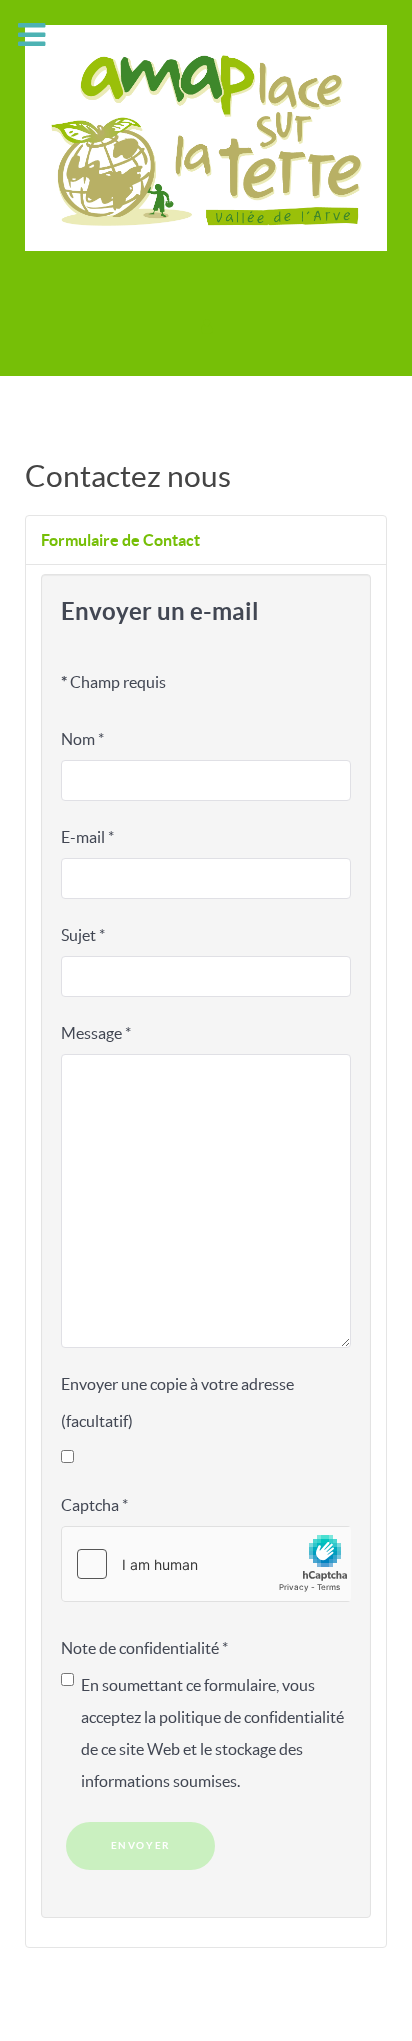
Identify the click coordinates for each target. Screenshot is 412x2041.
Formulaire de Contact (120, 540)
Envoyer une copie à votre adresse (177, 1384)
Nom (82, 739)
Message (96, 1033)
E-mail (87, 837)
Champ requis (113, 682)
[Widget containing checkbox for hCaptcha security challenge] (206, 1564)
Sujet (83, 935)
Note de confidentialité (144, 1648)
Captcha (94, 1505)
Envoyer (141, 1845)
